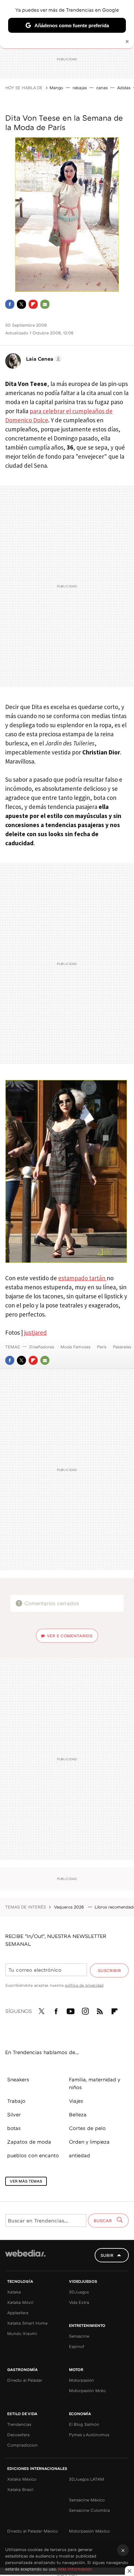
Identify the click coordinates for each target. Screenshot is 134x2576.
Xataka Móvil (20, 2302)
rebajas (80, 88)
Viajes (76, 2101)
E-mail (45, 304)
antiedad (80, 2155)
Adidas (124, 88)
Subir (107, 2255)
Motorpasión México (89, 2531)
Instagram (85, 2010)
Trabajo (16, 2101)
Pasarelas (122, 1347)
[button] (43, 359)
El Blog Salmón (84, 2424)
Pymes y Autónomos (89, 2435)
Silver (14, 2114)
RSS (100, 2010)
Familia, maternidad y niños (94, 2083)
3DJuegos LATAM (87, 2479)
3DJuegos (79, 2292)
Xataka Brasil (20, 2489)
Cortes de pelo (87, 2128)
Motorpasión (81, 2380)
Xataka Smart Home (27, 2323)
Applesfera (18, 2313)
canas (102, 88)
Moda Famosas (75, 1347)
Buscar (103, 2221)
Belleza (78, 2114)
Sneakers (18, 2079)
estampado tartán (82, 1278)
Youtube (71, 2010)
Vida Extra (79, 2302)
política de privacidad (84, 1985)
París (102, 1347)
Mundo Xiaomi (22, 2333)
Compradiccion (22, 2445)
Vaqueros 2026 (70, 1907)
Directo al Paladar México (33, 2531)
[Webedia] (25, 2258)
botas (14, 2128)
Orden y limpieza (89, 2142)
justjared (35, 1332)
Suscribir (109, 1970)
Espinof (77, 2346)
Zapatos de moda (29, 2142)
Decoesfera (18, 2435)
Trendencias (19, 2424)
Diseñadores (42, 1347)
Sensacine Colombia (89, 2510)
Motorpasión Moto (87, 2390)
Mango (56, 88)
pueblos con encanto (33, 2155)
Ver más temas (26, 2181)
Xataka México (22, 2479)
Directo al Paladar (25, 2380)
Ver (70, 1636)
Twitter (21, 304)
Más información (75, 2569)
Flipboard (33, 304)
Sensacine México (87, 2500)
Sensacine (79, 2336)
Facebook (10, 304)
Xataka (14, 2292)
